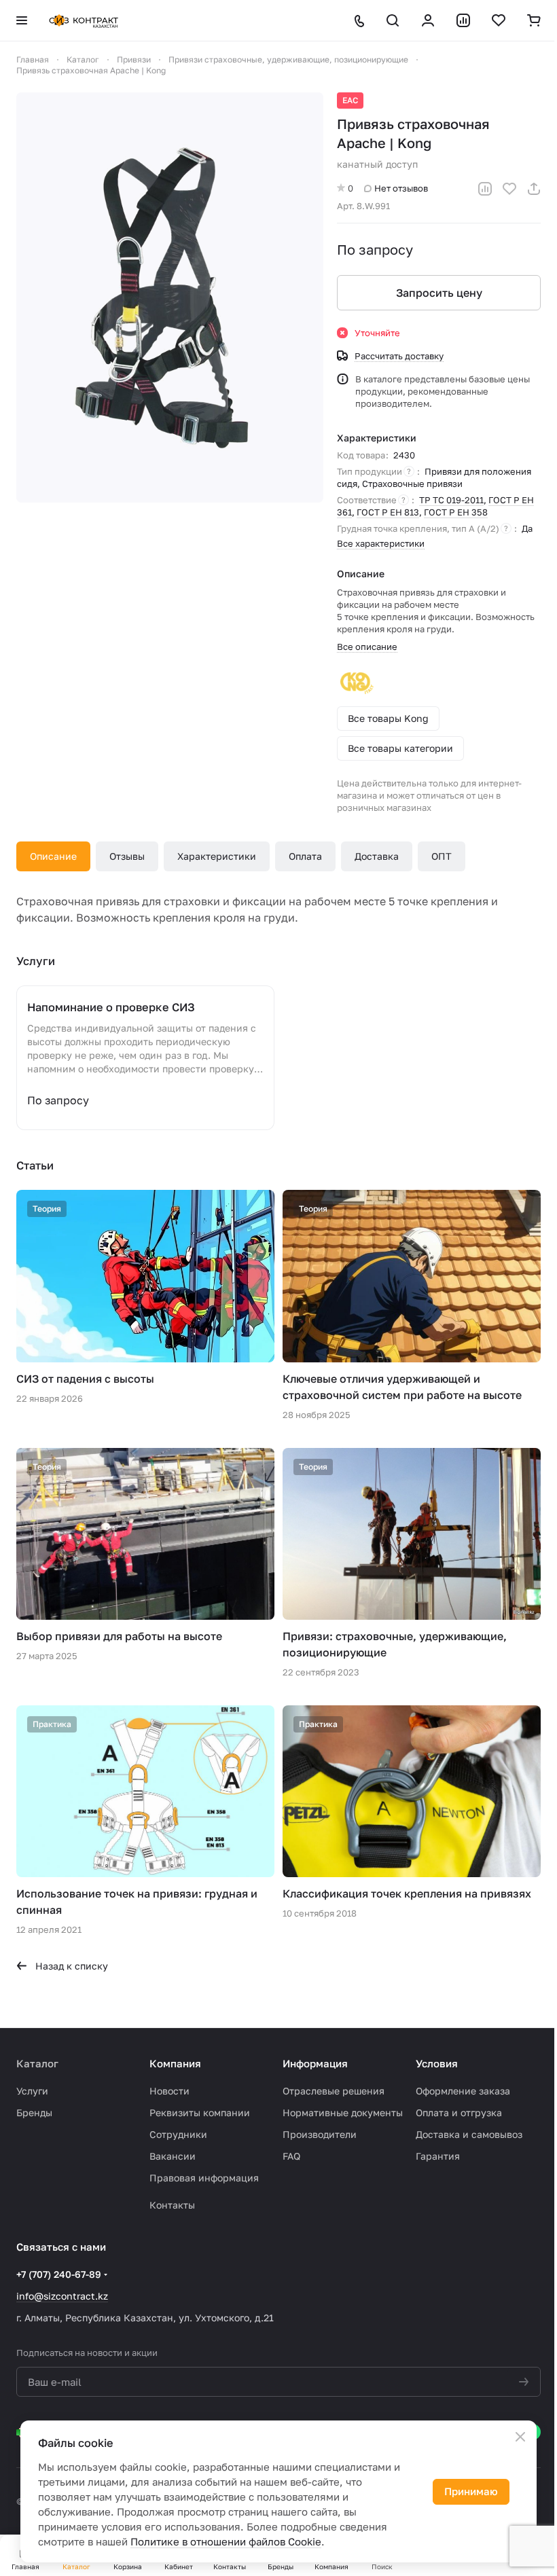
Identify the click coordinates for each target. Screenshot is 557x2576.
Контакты (172, 2205)
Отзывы (127, 856)
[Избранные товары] (499, 20)
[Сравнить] (485, 189)
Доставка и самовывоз (469, 2134)
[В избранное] (509, 189)
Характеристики (217, 856)
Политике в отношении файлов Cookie (226, 2541)
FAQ (291, 2156)
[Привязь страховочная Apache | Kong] (170, 297)
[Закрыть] (520, 2437)
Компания (175, 2063)
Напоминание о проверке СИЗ (111, 1007)
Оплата (305, 856)
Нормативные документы (343, 2112)
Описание (53, 856)
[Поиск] (393, 20)
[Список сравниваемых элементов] (463, 20)
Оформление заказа (463, 2091)
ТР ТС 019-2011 (451, 500)
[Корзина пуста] (534, 20)
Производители (320, 2134)
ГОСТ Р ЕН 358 (456, 512)
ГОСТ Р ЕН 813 (388, 512)
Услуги (32, 2091)
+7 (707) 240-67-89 (59, 2274)
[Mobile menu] (22, 20)
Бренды (34, 2112)
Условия (437, 2063)
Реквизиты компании (200, 2112)
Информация (315, 2063)
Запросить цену (439, 293)
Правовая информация (204, 2178)
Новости (169, 2091)
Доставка (377, 856)
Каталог (37, 2063)
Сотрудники (178, 2134)
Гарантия (438, 2156)
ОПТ (442, 856)
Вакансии (173, 2156)
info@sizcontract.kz (62, 2296)
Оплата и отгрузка (459, 2112)
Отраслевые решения (334, 2091)
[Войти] (428, 20)
